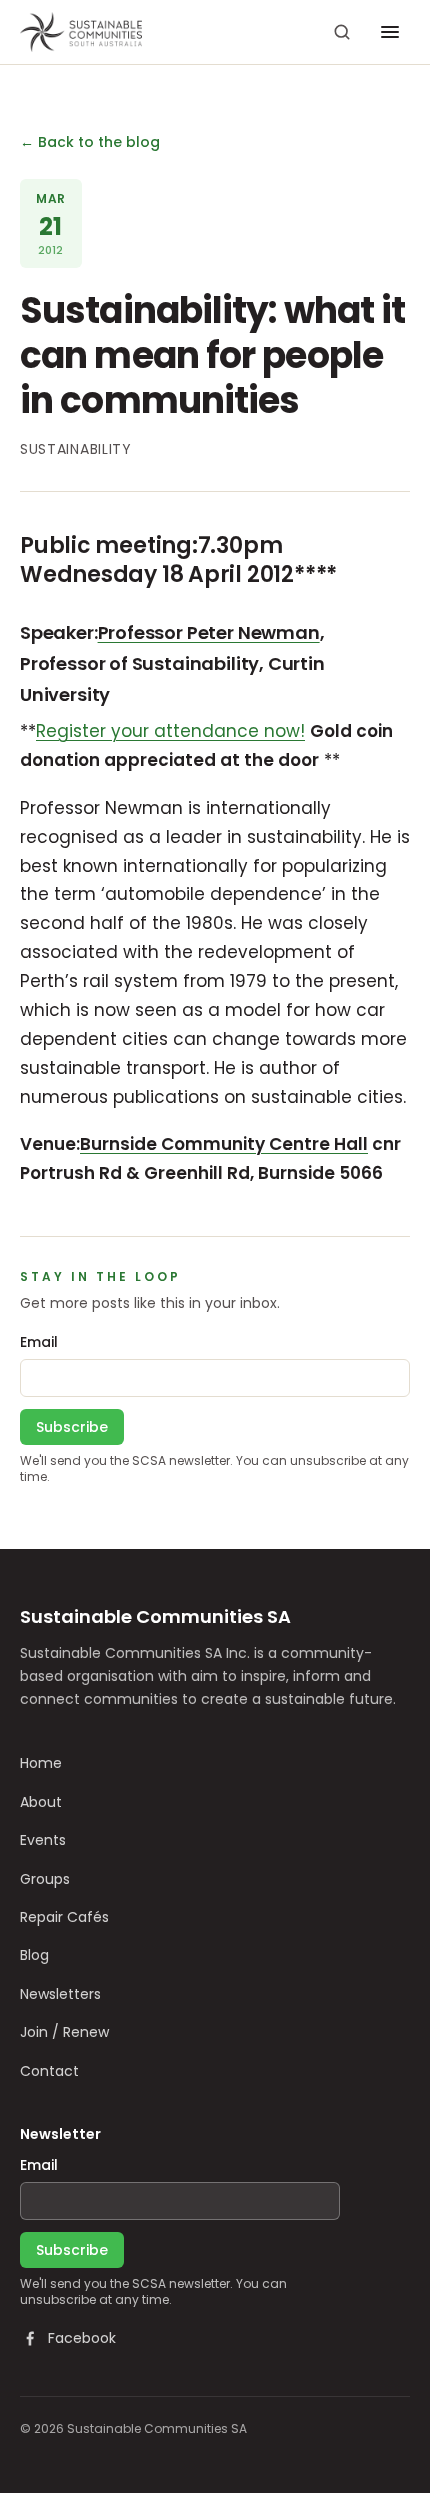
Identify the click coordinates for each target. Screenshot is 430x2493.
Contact (49, 2071)
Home (41, 1763)
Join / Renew (64, 2032)
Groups (45, 1879)
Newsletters (60, 1994)
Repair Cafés (64, 1917)
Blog (34, 1955)
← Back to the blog (90, 142)
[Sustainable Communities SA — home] (81, 32)
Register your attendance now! (170, 731)
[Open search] (342, 32)
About (41, 1802)
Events (43, 1840)
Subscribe (72, 1427)
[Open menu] (390, 32)
